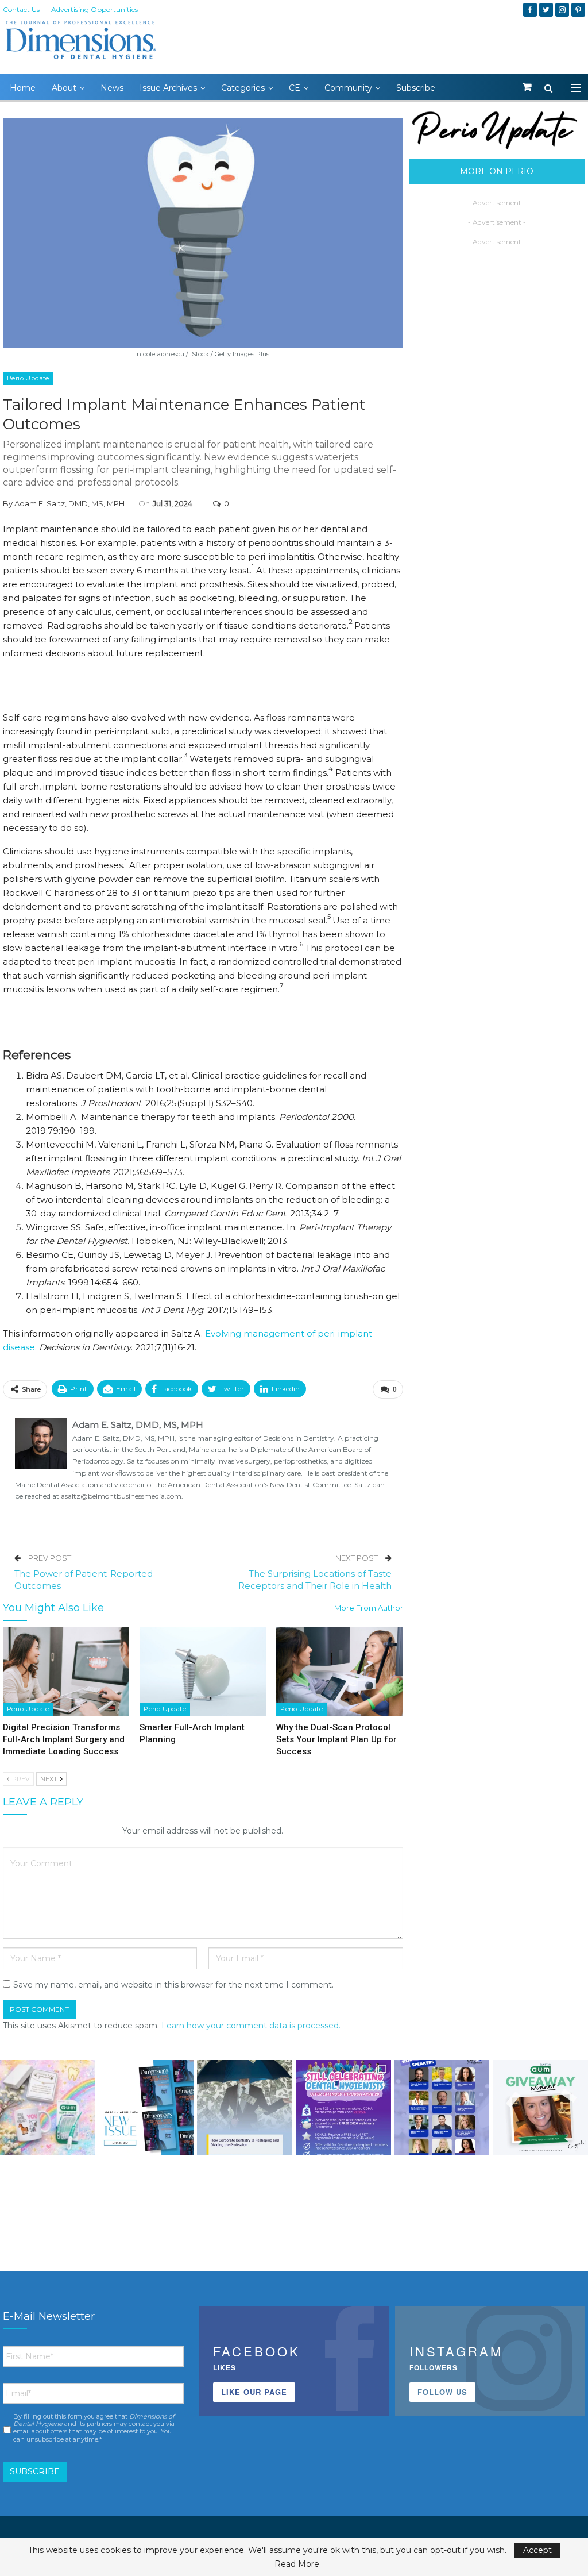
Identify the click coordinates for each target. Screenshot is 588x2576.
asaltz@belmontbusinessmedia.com (121, 1496)
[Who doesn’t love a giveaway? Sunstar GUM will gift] (48, 2108)
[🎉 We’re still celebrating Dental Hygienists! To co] (343, 2108)
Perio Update (28, 378)
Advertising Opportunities (94, 9)
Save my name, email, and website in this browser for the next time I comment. (173, 1985)
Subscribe (416, 88)
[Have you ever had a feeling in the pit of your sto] (146, 2108)
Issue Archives (168, 88)
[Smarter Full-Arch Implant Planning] (203, 1672)
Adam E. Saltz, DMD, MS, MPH (69, 503)
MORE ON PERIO (497, 171)
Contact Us (21, 9)
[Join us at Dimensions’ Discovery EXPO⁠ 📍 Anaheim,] (442, 2108)
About (64, 88)
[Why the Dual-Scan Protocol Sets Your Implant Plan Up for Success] (339, 1672)
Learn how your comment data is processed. (251, 2026)
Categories (243, 88)
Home (23, 88)
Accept (537, 2550)
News (112, 88)
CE (295, 88)
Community (348, 88)
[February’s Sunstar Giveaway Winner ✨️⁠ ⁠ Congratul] (540, 2108)
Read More (297, 2564)
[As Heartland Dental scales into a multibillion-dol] (245, 2108)
